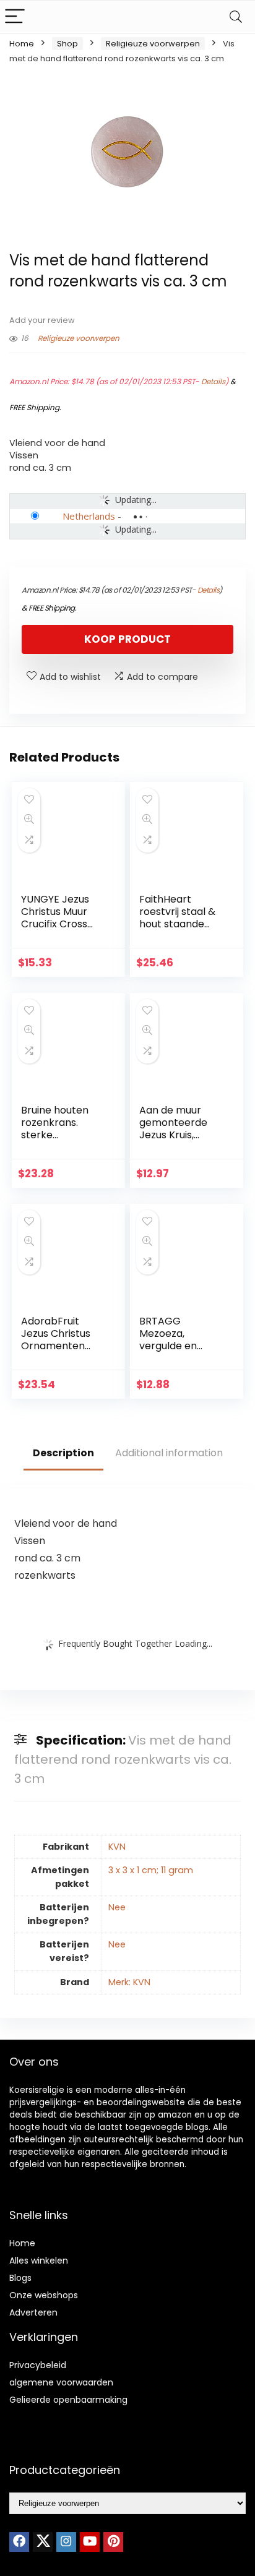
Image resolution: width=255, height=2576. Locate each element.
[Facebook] (19, 2542)
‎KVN (117, 1847)
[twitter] (43, 2542)
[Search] (236, 17)
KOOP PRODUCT (127, 639)
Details (213, 381)
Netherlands (89, 516)
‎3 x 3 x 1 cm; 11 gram (151, 1870)
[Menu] (15, 17)
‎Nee (117, 1907)
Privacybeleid (38, 2365)
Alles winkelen (39, 2260)
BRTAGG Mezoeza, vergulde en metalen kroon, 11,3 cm (176, 1346)
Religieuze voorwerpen (153, 44)
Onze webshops (44, 2295)
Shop (67, 44)
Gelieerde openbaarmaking (68, 2400)
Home (22, 44)
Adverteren (33, 2312)
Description (63, 1453)
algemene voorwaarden (61, 2382)
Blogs (20, 2278)
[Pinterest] (113, 2542)
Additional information (169, 1453)
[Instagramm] (66, 2542)
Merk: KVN (129, 1982)
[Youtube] (90, 2542)
